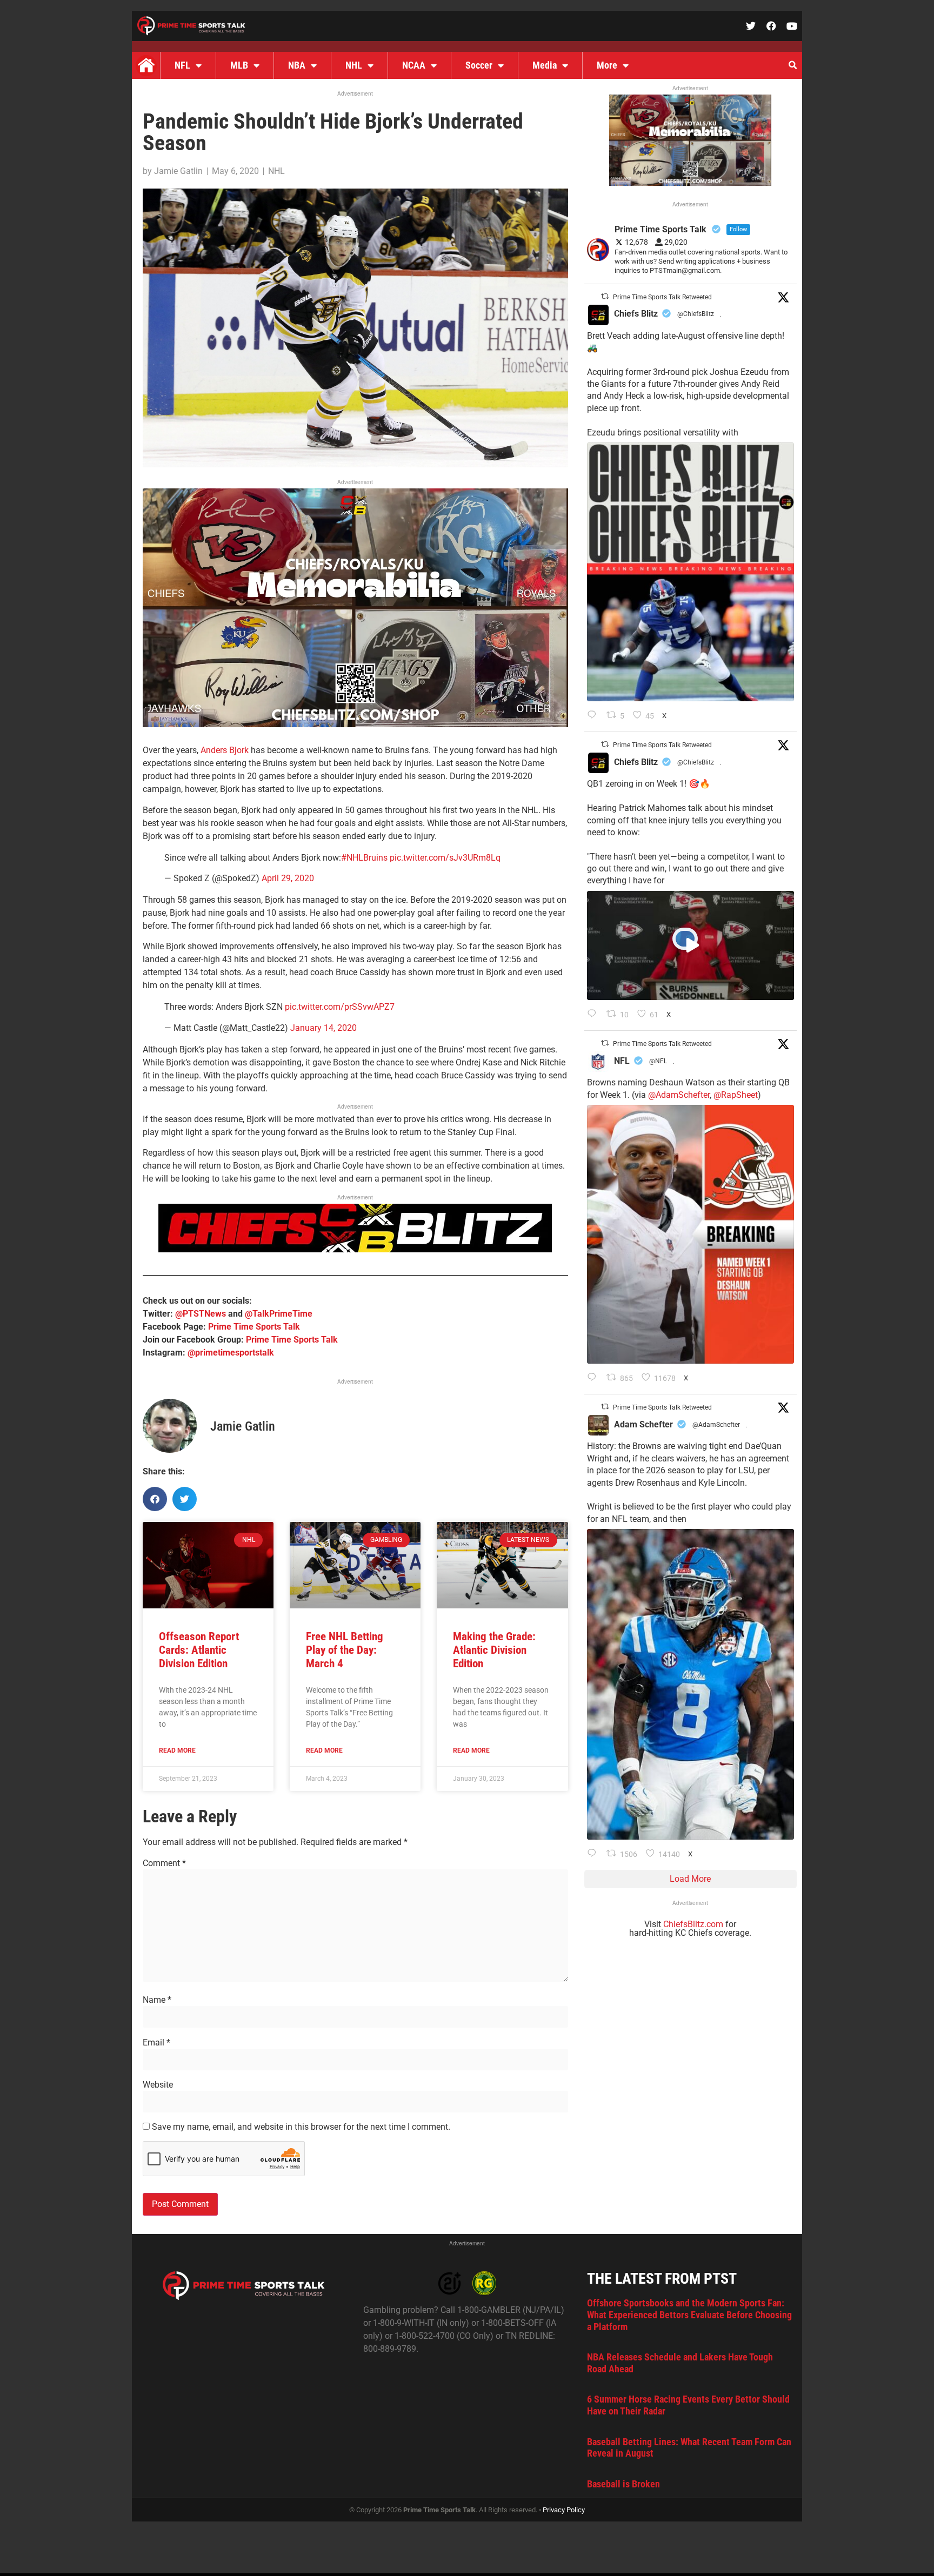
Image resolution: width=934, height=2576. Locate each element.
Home (146, 65)
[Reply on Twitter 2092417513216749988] (594, 716)
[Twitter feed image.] (691, 572)
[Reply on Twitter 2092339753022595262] (594, 1015)
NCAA (414, 65)
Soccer (479, 65)
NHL (354, 65)
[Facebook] (771, 26)
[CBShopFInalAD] (355, 724)
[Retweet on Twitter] (605, 296)
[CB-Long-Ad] (355, 1249)
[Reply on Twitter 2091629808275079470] (594, 1854)
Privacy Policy (564, 2510)
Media (545, 65)
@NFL (658, 1061)
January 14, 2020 (323, 1028)
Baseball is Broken (623, 2484)
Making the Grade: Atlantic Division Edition (494, 1650)
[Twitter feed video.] (691, 945)
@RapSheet (736, 1095)
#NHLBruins (364, 858)
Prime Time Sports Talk (254, 1327)
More (607, 65)
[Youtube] (792, 26)
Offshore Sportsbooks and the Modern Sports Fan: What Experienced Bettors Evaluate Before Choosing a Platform (689, 2315)
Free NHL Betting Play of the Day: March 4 (345, 1650)
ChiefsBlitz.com (693, 1924)
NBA (297, 65)
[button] (792, 65)
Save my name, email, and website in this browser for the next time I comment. (301, 2127)
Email (156, 2043)
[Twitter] (751, 26)
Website (158, 2085)
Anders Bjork (225, 750)
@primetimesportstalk (231, 1353)
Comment (164, 1863)
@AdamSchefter (679, 1095)
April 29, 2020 (288, 878)
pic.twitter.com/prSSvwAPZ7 (340, 1007)
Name (157, 2000)
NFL (182, 65)
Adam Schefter (643, 1424)
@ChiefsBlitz (696, 314)
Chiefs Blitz (636, 314)
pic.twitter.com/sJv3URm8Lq (445, 858)
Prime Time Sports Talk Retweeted (662, 297)
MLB (239, 65)
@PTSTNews (201, 1314)
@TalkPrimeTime (279, 1314)
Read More (177, 1750)
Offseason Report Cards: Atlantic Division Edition (199, 1650)
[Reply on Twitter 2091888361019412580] (594, 1378)
